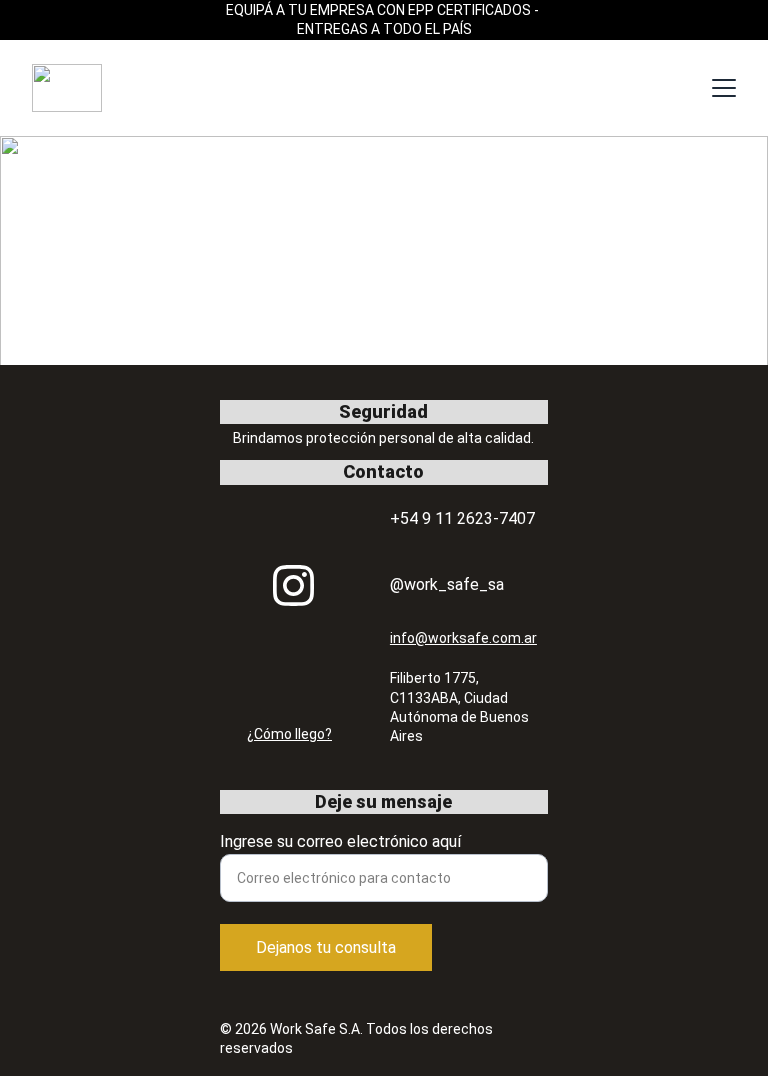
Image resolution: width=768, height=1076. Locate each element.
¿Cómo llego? (289, 734)
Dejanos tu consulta (326, 947)
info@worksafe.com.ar (463, 638)
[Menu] (724, 88)
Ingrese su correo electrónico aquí (340, 841)
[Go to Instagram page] (293, 585)
